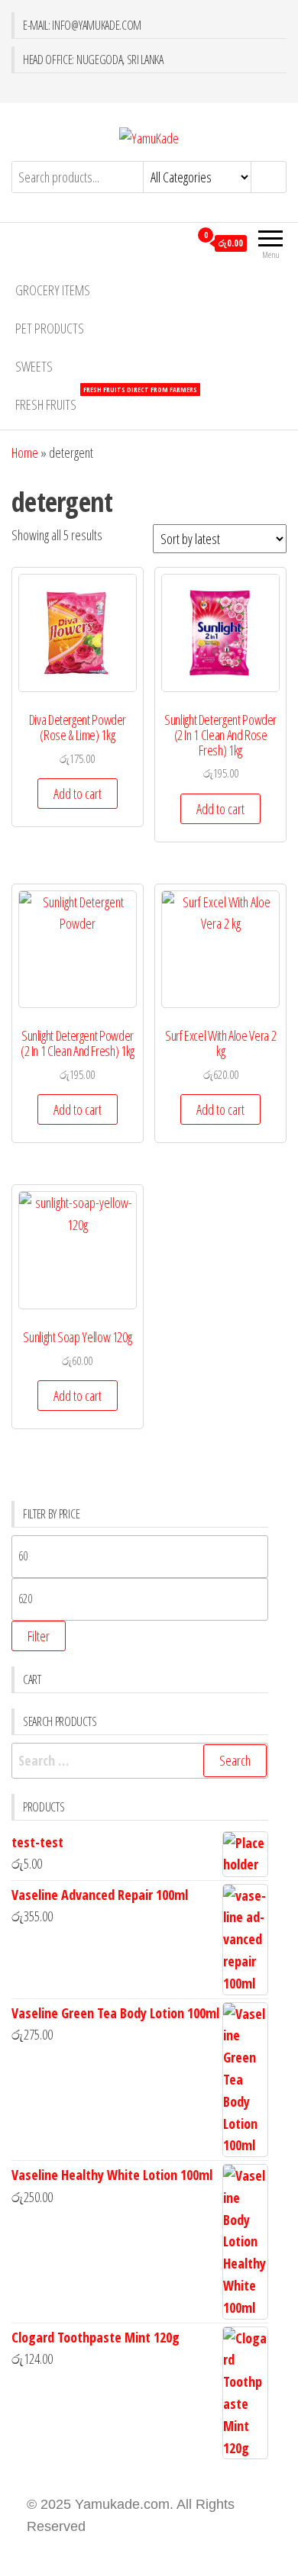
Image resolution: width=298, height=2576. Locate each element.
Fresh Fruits (106, 399)
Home (25, 452)
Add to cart (78, 794)
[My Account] (178, 243)
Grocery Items (53, 290)
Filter (39, 1636)
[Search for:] (140, 1761)
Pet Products (50, 328)
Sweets (34, 366)
